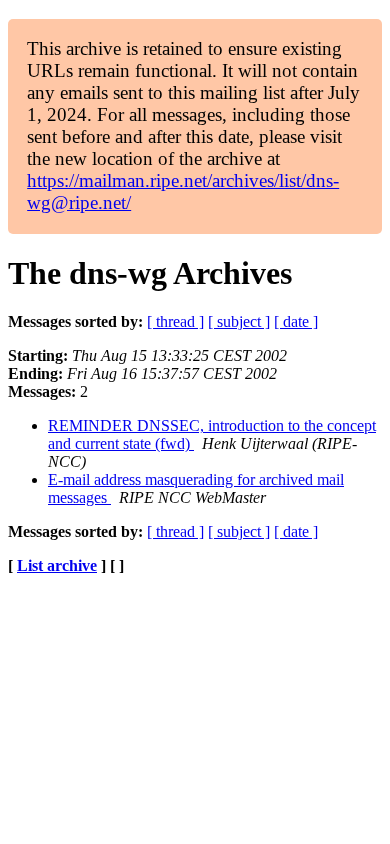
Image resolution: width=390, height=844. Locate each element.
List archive (57, 565)
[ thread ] (175, 321)
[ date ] (296, 321)
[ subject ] (239, 321)
